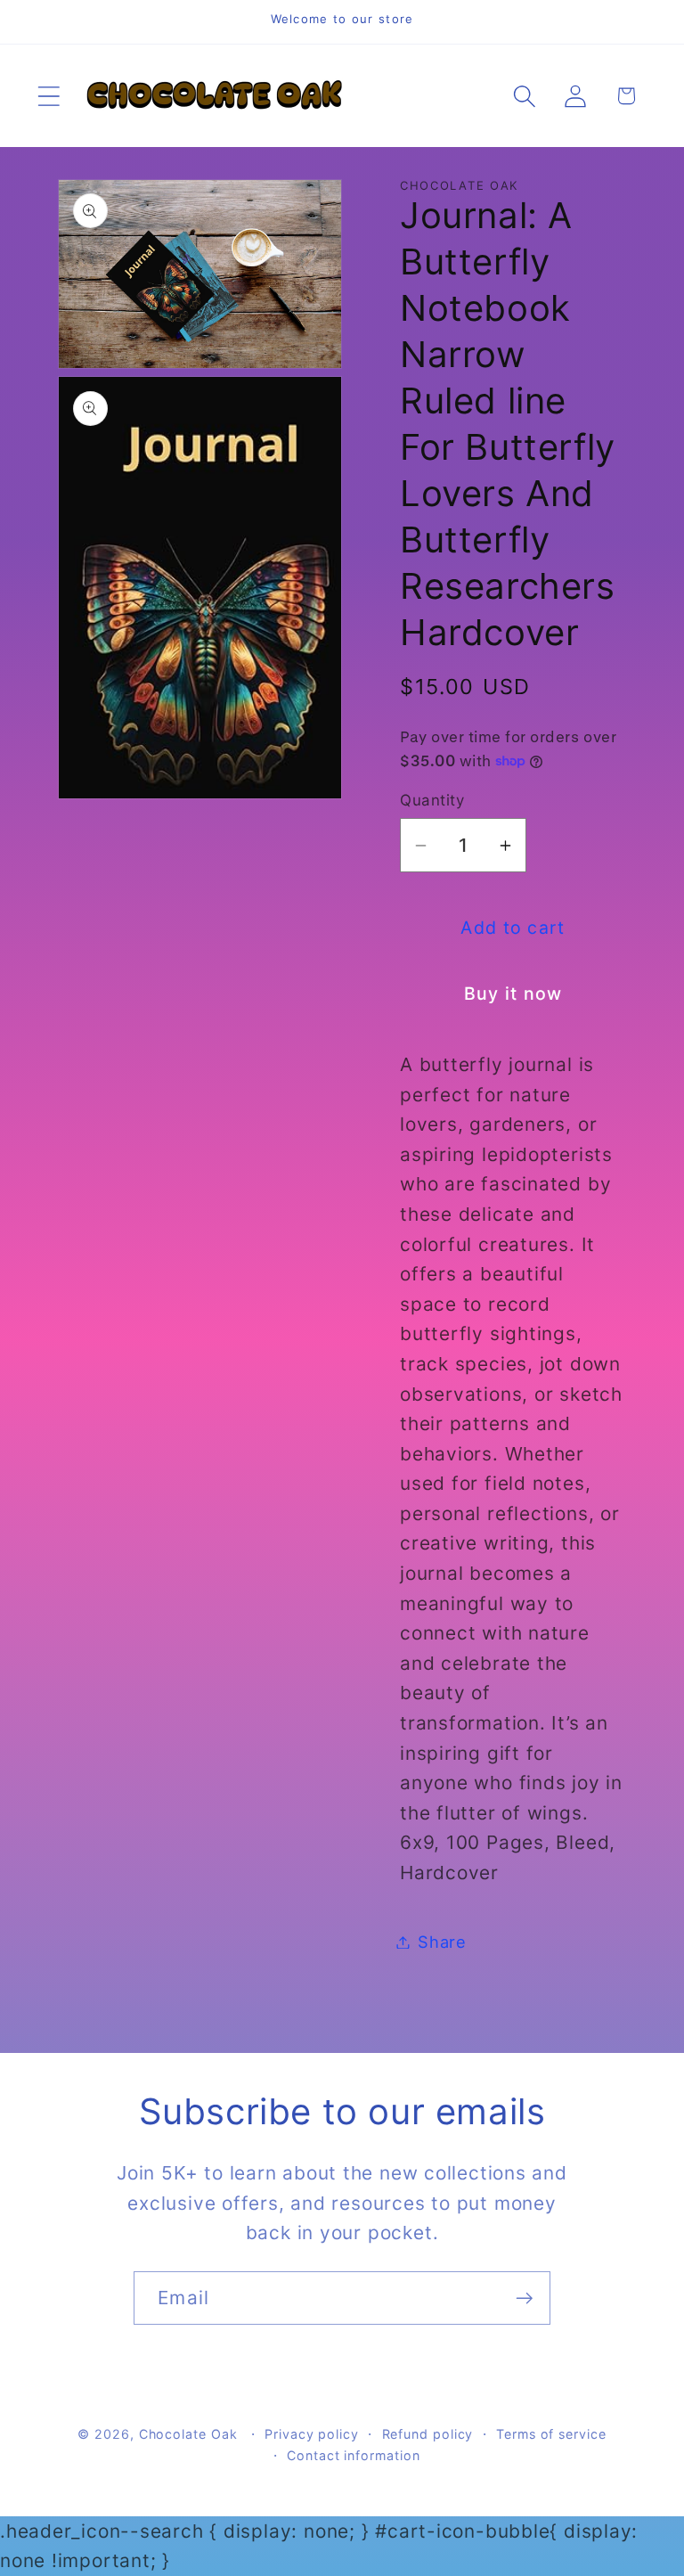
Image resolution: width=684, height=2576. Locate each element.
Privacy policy (312, 2434)
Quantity (432, 800)
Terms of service (551, 2434)
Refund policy (428, 2434)
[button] (49, 96)
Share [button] (442, 1942)
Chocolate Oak (188, 2434)
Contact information (353, 2455)
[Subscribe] (524, 2298)
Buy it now (513, 994)
